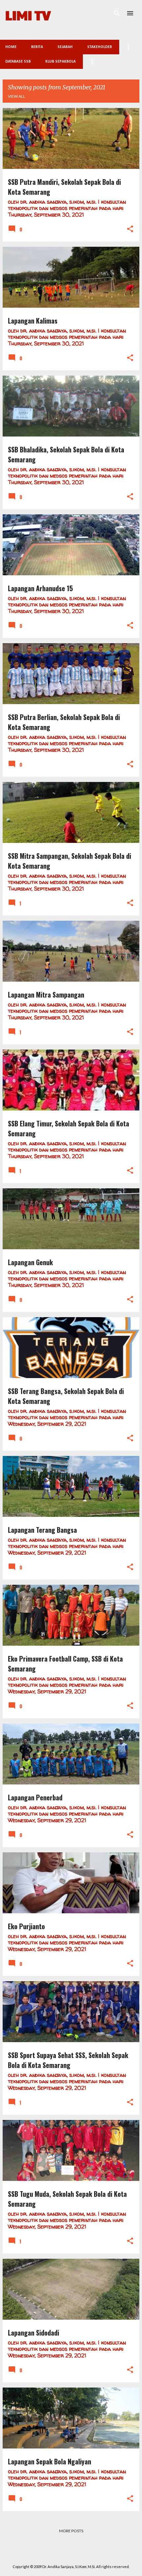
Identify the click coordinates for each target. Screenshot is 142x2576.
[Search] (117, 13)
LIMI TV (28, 15)
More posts (71, 2531)
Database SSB (18, 62)
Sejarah (65, 47)
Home (11, 47)
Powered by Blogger (75, 2553)
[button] (130, 229)
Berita (37, 47)
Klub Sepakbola (60, 62)
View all (17, 96)
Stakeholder (100, 47)
